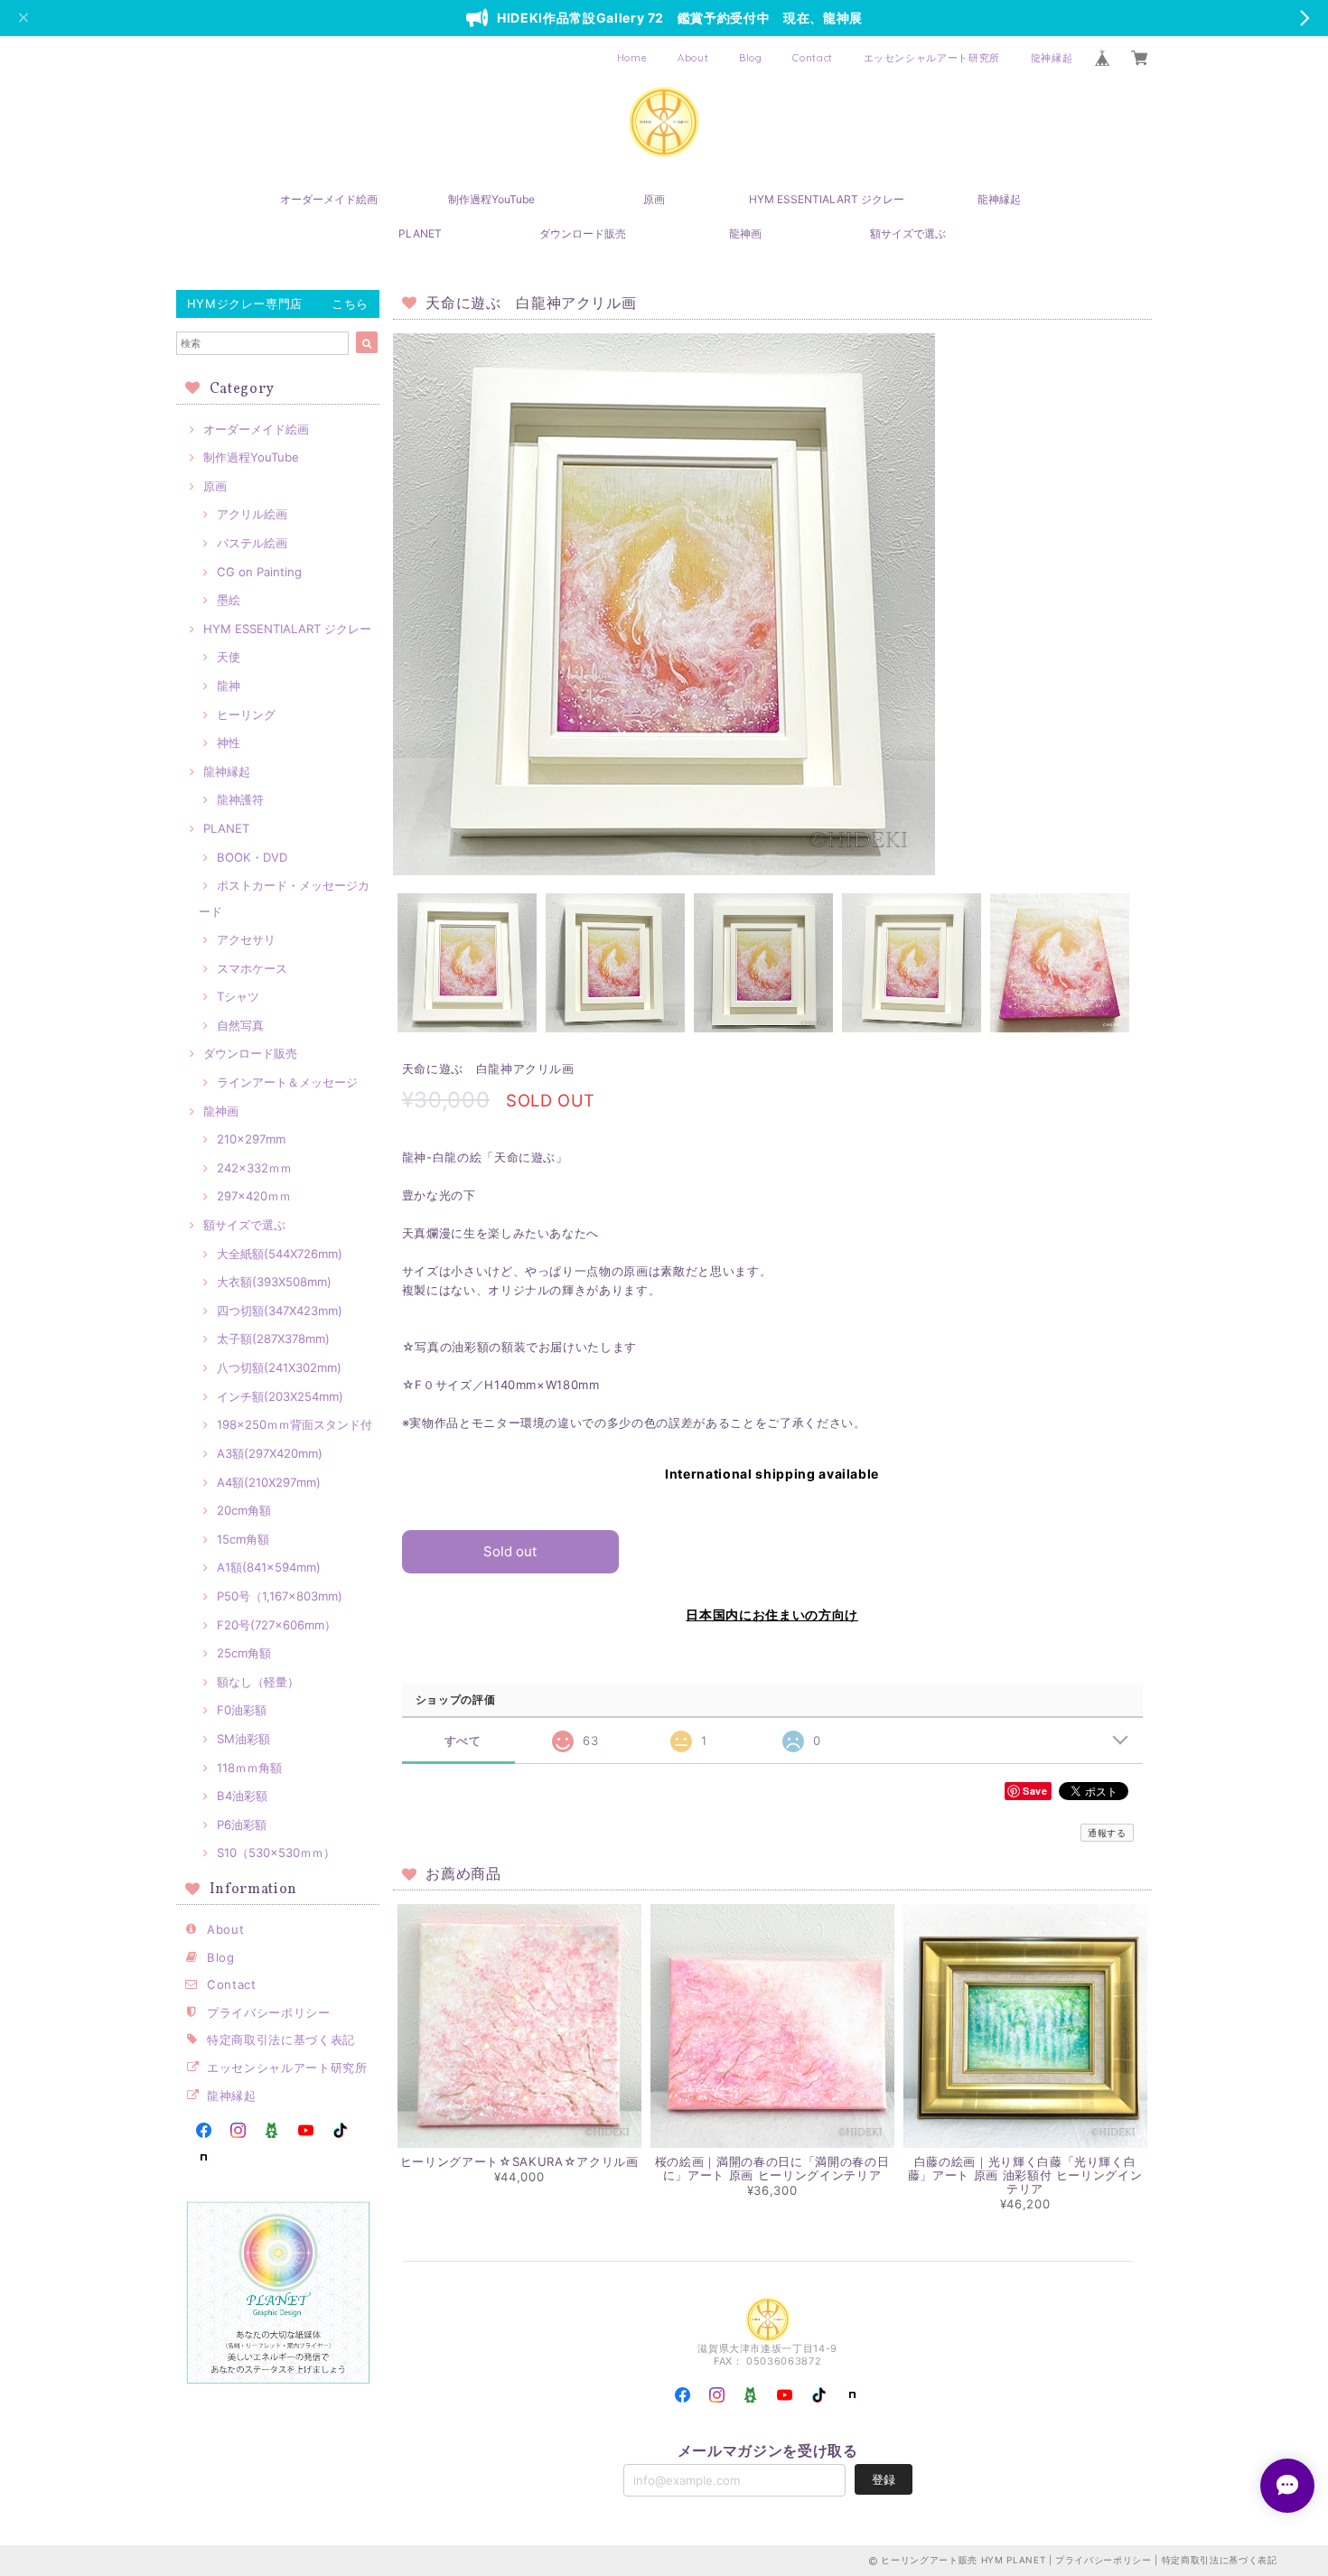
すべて (463, 1741)
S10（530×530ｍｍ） (276, 1853)
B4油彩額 (242, 1796)
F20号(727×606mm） (276, 1625)
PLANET (420, 233)
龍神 (229, 686)
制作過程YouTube (491, 199)
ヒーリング (246, 714)
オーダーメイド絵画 (329, 199)
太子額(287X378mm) (273, 1339)
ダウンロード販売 (583, 233)
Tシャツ (238, 996)
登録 (884, 2479)
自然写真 (240, 1025)
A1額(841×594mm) (269, 1567)
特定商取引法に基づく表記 (281, 2039)
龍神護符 (240, 799)
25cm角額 (244, 1653)
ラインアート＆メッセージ (287, 1082)
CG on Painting (259, 572)
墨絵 (229, 600)
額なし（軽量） (258, 1682)
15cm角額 (243, 1539)
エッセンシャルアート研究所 (932, 58)
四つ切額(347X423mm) (280, 1311)
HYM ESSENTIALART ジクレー (827, 199)
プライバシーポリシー (269, 2012)
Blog (751, 58)
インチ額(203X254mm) (280, 1396)
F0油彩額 (242, 1710)
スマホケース (252, 968)
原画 (654, 199)
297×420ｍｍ (254, 1196)
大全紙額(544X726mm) (280, 1254)
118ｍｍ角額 (249, 1768)
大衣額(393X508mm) (274, 1282)
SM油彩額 (243, 1739)
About (693, 58)
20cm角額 (244, 1510)
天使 (229, 657)
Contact (813, 58)
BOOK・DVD (252, 857)
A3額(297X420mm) (270, 1453)
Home (632, 58)
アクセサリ (246, 939)
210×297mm (251, 1139)
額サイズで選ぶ (908, 233)
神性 (229, 742)
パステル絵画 (252, 543)
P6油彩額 (242, 1825)
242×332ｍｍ (254, 1168)
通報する (1107, 1833)
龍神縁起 (1052, 58)
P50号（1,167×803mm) (280, 1596)
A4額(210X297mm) (269, 1482)
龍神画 (745, 233)
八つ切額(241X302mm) (279, 1367)
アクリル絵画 (252, 514)
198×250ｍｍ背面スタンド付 (295, 1424)
